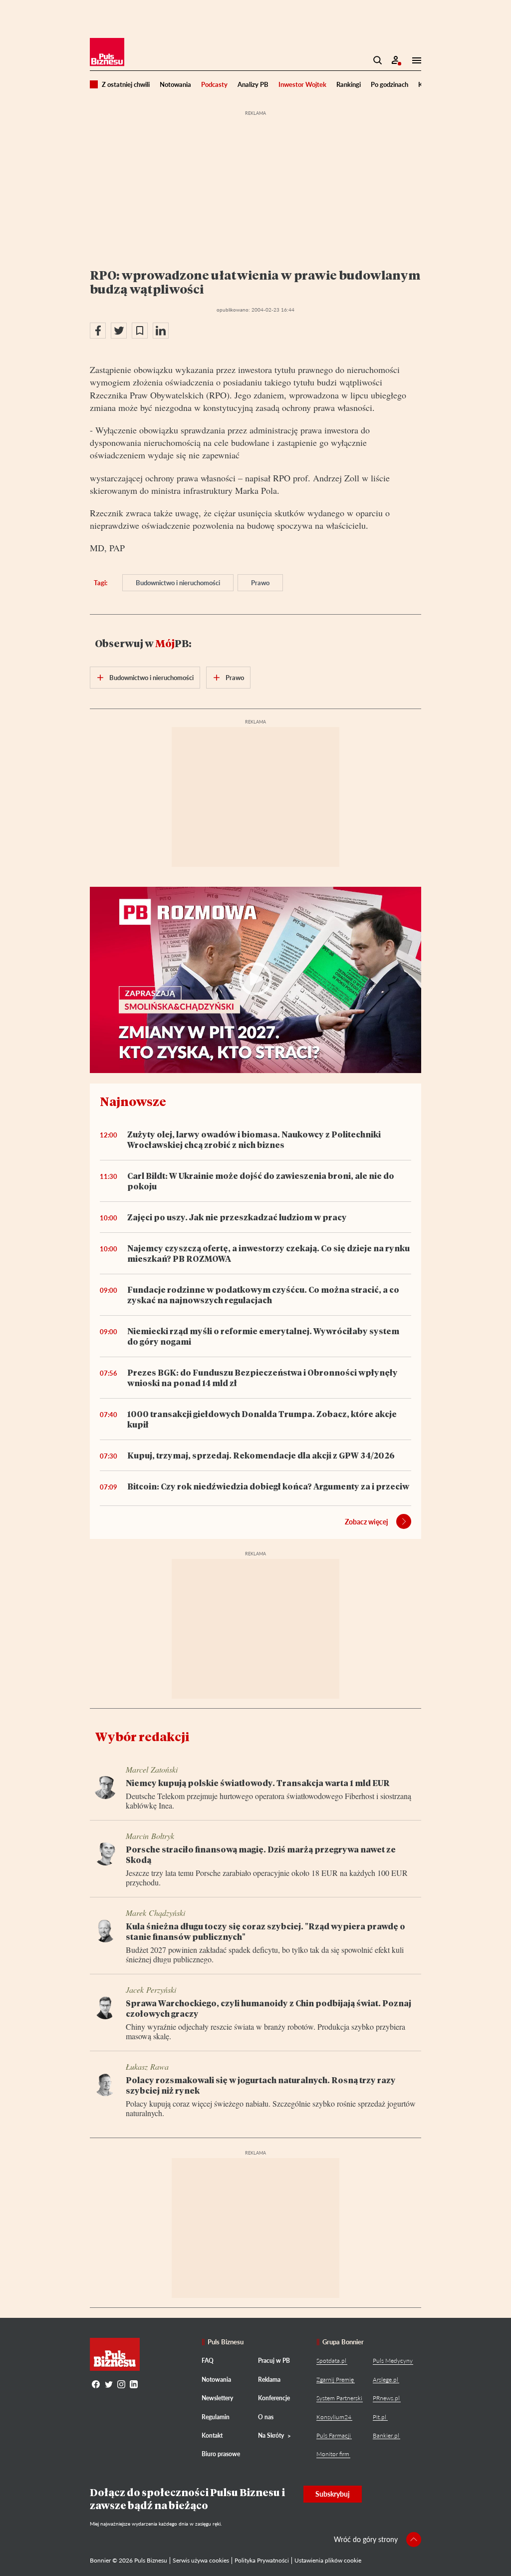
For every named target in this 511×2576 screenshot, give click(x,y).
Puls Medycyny (393, 2361)
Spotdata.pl (331, 2361)
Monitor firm (333, 2454)
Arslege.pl (385, 2380)
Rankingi (349, 84)
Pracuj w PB (274, 2361)
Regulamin (216, 2417)
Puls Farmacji (334, 2435)
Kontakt (212, 2435)
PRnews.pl (386, 2398)
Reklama (269, 2380)
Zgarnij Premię (335, 2380)
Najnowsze (133, 1101)
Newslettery (217, 2398)
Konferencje (274, 2398)
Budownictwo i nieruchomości (178, 583)
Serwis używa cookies (201, 2560)
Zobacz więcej (367, 1522)
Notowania (175, 84)
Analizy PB (253, 84)
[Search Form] (378, 60)
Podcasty (214, 84)
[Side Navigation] (414, 60)
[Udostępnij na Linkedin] (161, 331)
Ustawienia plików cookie (328, 2560)
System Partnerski (339, 2398)
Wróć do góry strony (366, 2539)
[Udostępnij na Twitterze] (119, 331)
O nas (266, 2417)
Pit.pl (380, 2417)
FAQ (208, 2361)
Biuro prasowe (221, 2454)
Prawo (260, 583)
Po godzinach (389, 84)
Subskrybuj (333, 2494)
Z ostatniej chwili (126, 84)
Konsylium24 (334, 2417)
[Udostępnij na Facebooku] (98, 331)
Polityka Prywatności (262, 2560)
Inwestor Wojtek (302, 84)
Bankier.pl (386, 2435)
